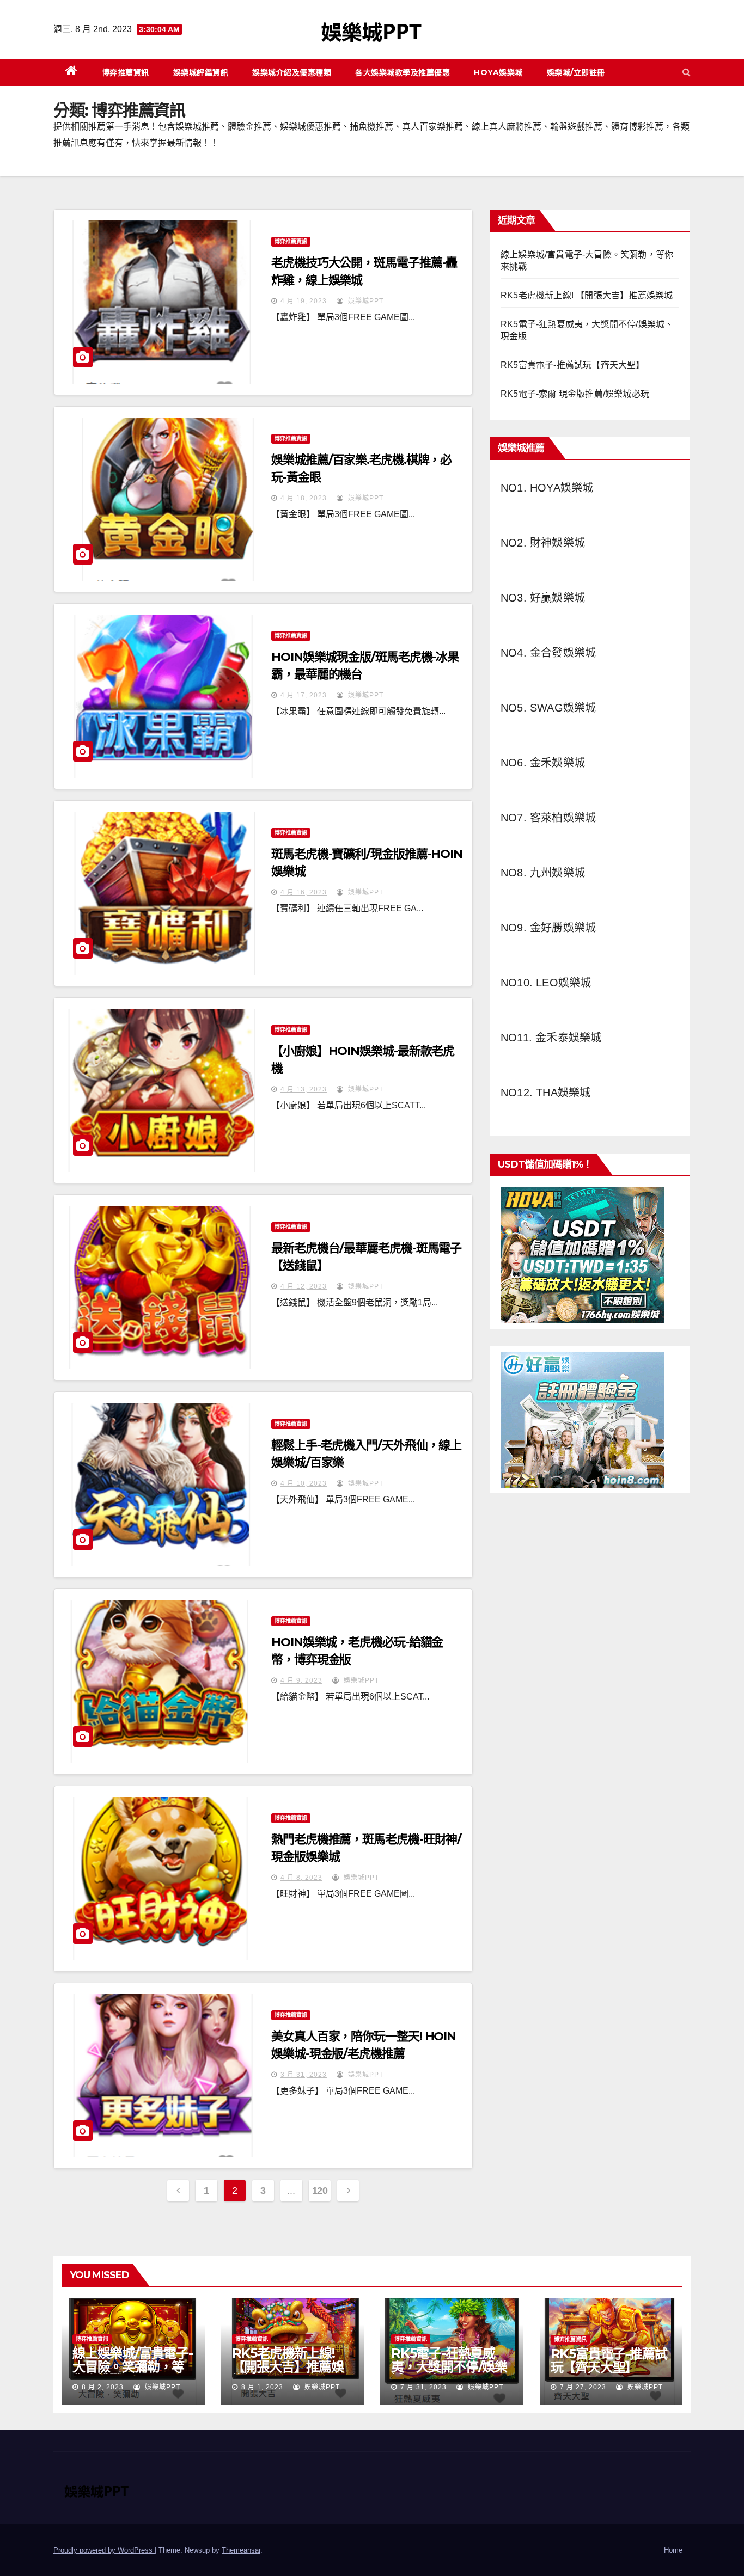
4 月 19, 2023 (304, 301)
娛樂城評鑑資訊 (201, 72)
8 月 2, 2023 (103, 2387)
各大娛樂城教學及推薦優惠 (403, 72)
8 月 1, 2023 (262, 2387)
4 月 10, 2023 (304, 1483)
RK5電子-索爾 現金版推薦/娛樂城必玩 (575, 394)
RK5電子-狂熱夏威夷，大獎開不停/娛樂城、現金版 (449, 2367)
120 (320, 2191)
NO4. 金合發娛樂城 (548, 653)
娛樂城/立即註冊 (576, 72)
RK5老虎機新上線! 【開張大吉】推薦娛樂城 (587, 295)
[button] (687, 72)
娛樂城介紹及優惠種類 (292, 72)
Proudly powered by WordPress (104, 2550)
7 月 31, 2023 (423, 2387)
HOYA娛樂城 (498, 72)
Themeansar (241, 2550)
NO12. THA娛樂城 (545, 1093)
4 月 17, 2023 (304, 695)
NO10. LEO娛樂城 (546, 983)
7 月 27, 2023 (583, 2387)
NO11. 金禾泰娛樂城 (551, 1038)
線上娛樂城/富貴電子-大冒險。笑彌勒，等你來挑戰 (133, 2367)
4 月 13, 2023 (304, 1089)
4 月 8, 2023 (301, 1878)
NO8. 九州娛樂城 (543, 873)
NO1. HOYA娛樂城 (547, 488)
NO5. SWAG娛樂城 (548, 708)
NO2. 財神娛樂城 (543, 543)
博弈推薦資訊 (126, 72)
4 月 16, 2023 (304, 892)
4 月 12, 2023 (304, 1286)
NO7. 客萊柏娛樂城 (548, 818)
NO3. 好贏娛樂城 (543, 598)
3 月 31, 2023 (304, 2075)
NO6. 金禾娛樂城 (543, 763)
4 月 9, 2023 (301, 1680)
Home (673, 2550)
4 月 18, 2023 (304, 498)
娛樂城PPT (365, 301)
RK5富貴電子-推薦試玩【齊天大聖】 (573, 365)
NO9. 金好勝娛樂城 (548, 928)
